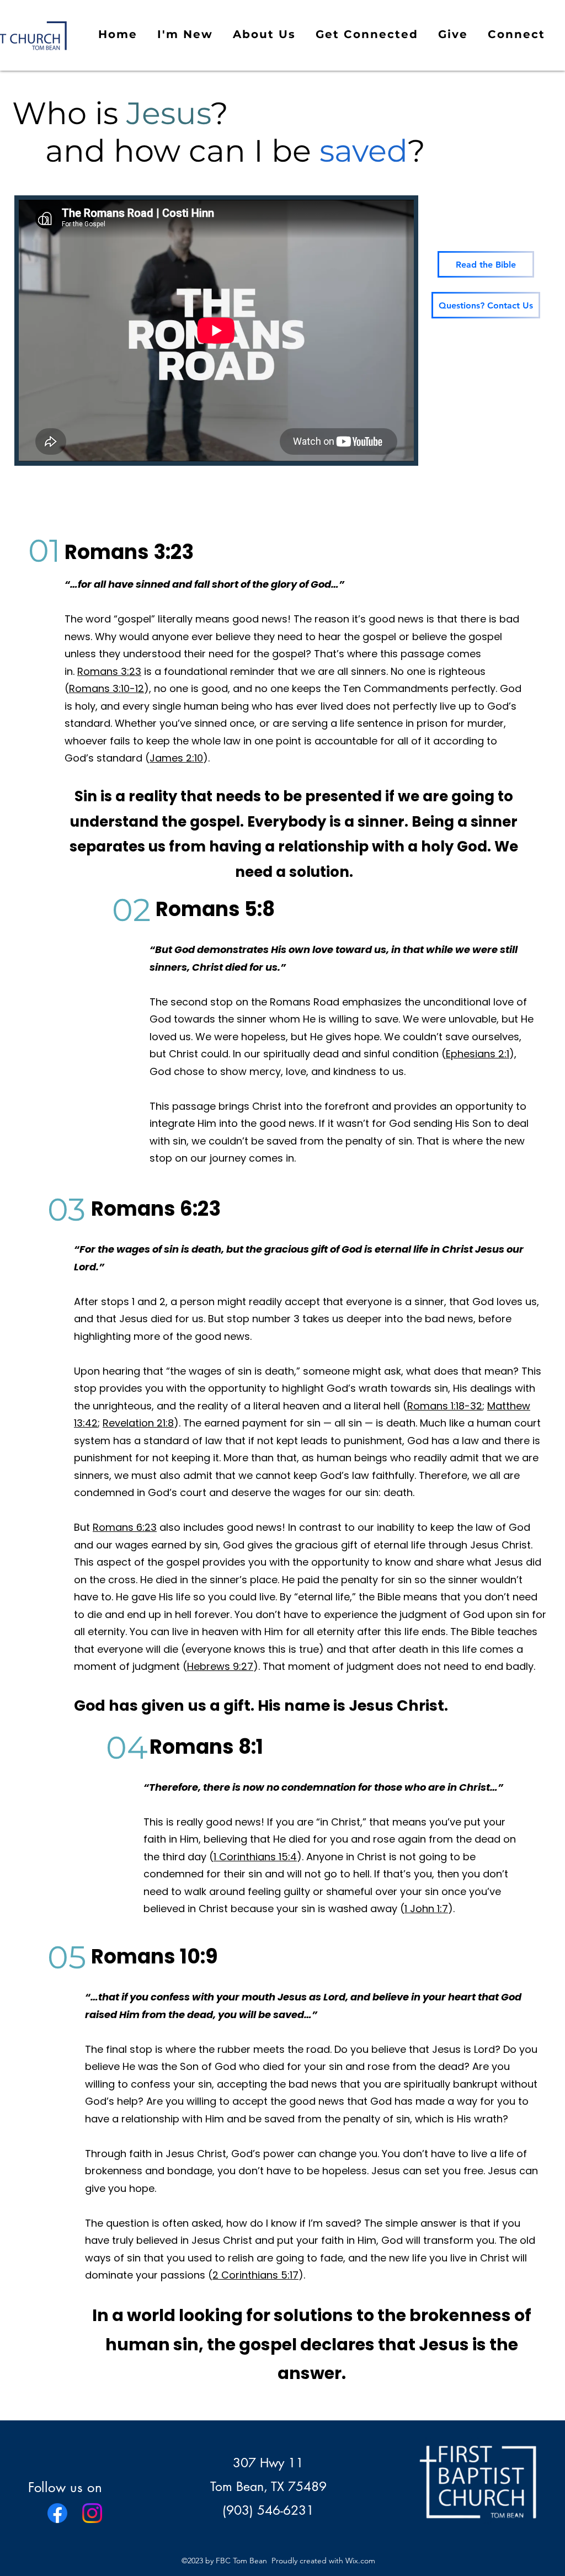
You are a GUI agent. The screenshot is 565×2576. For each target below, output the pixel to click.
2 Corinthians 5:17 (255, 2275)
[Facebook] (57, 2513)
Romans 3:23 (109, 671)
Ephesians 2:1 (478, 1054)
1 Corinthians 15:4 (255, 1857)
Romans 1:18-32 (445, 1406)
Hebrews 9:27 (220, 1666)
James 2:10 (176, 758)
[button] (185, 35)
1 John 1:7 (426, 1909)
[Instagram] (92, 2513)
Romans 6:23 (125, 1527)
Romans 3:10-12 (106, 688)
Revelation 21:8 (138, 1423)
